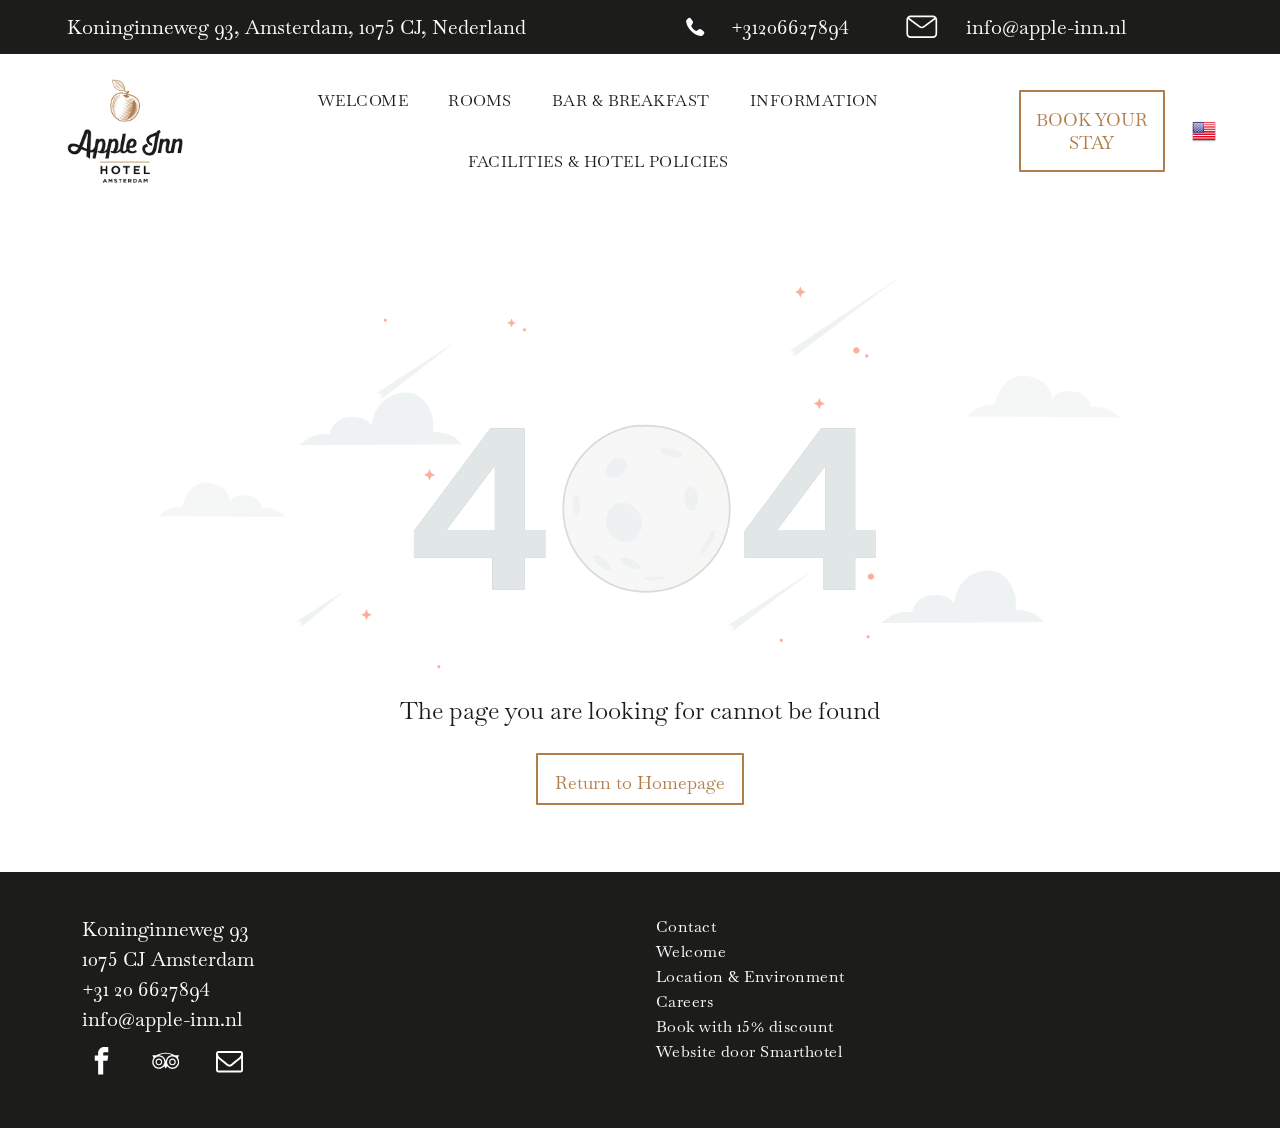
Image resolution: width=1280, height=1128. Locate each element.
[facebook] (102, 1063)
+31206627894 (790, 27)
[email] (230, 1063)
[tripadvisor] (166, 1063)
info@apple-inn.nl (1046, 27)
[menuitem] (363, 100)
